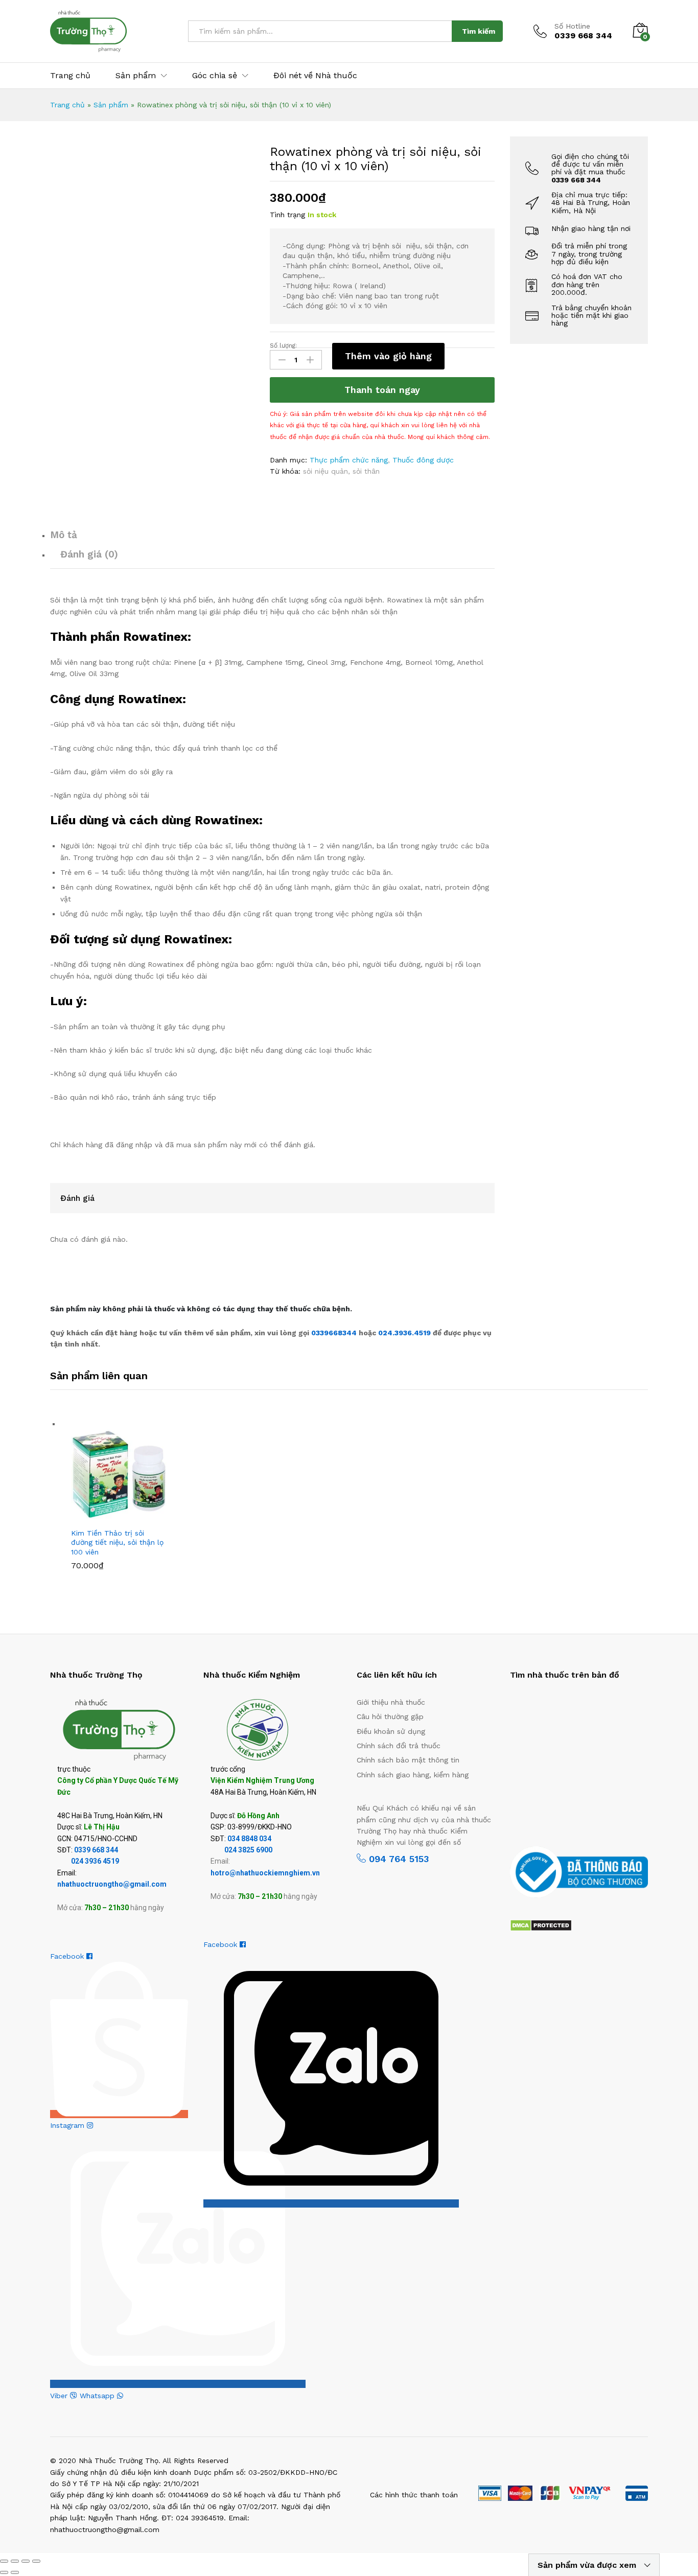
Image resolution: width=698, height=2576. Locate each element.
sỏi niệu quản (325, 471)
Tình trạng (287, 215)
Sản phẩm (111, 105)
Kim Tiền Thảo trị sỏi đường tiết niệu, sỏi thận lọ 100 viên (117, 1542)
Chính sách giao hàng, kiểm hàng (413, 1775)
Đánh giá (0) (89, 554)
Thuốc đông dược (423, 460)
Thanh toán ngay (382, 390)
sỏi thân (366, 471)
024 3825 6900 (248, 1850)
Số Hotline (572, 26)
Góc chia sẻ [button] (215, 76)
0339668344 (335, 1333)
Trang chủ (70, 76)
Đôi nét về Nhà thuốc (315, 76)
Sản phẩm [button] (136, 76)
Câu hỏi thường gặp (390, 1716)
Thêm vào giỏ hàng (388, 356)
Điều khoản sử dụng (391, 1731)
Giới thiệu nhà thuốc (391, 1702)
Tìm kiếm (479, 31)
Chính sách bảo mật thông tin (408, 1760)
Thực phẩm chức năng (349, 460)
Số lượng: (283, 345)
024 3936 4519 (95, 1861)
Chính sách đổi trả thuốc (399, 1746)
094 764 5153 (397, 1859)
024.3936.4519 (405, 1333)
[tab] (272, 539)
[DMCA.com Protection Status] (541, 1924)
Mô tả (64, 535)
